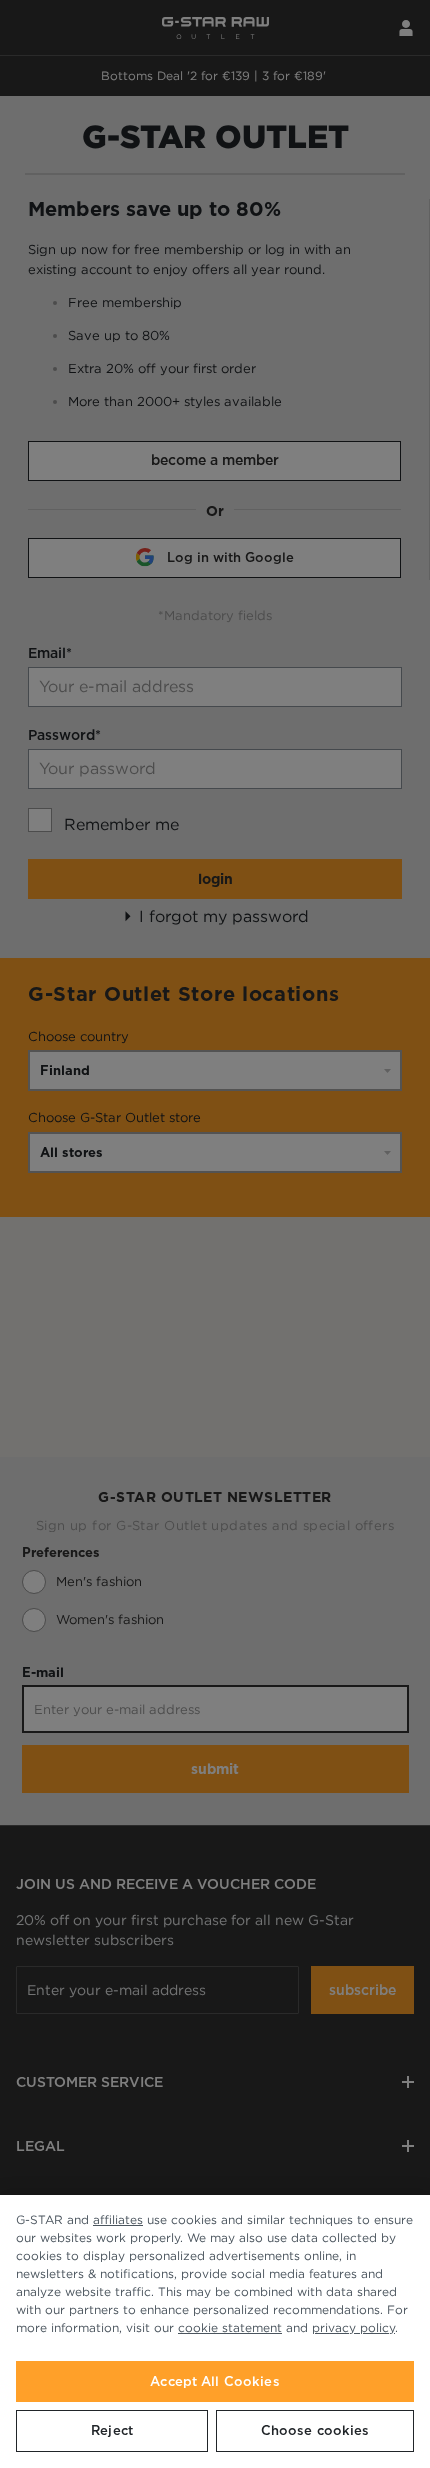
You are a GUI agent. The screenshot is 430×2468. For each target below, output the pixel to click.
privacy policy (353, 2327)
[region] (215, 2331)
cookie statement (230, 2327)
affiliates (118, 2219)
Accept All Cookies (214, 2381)
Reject (112, 2430)
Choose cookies (315, 2430)
